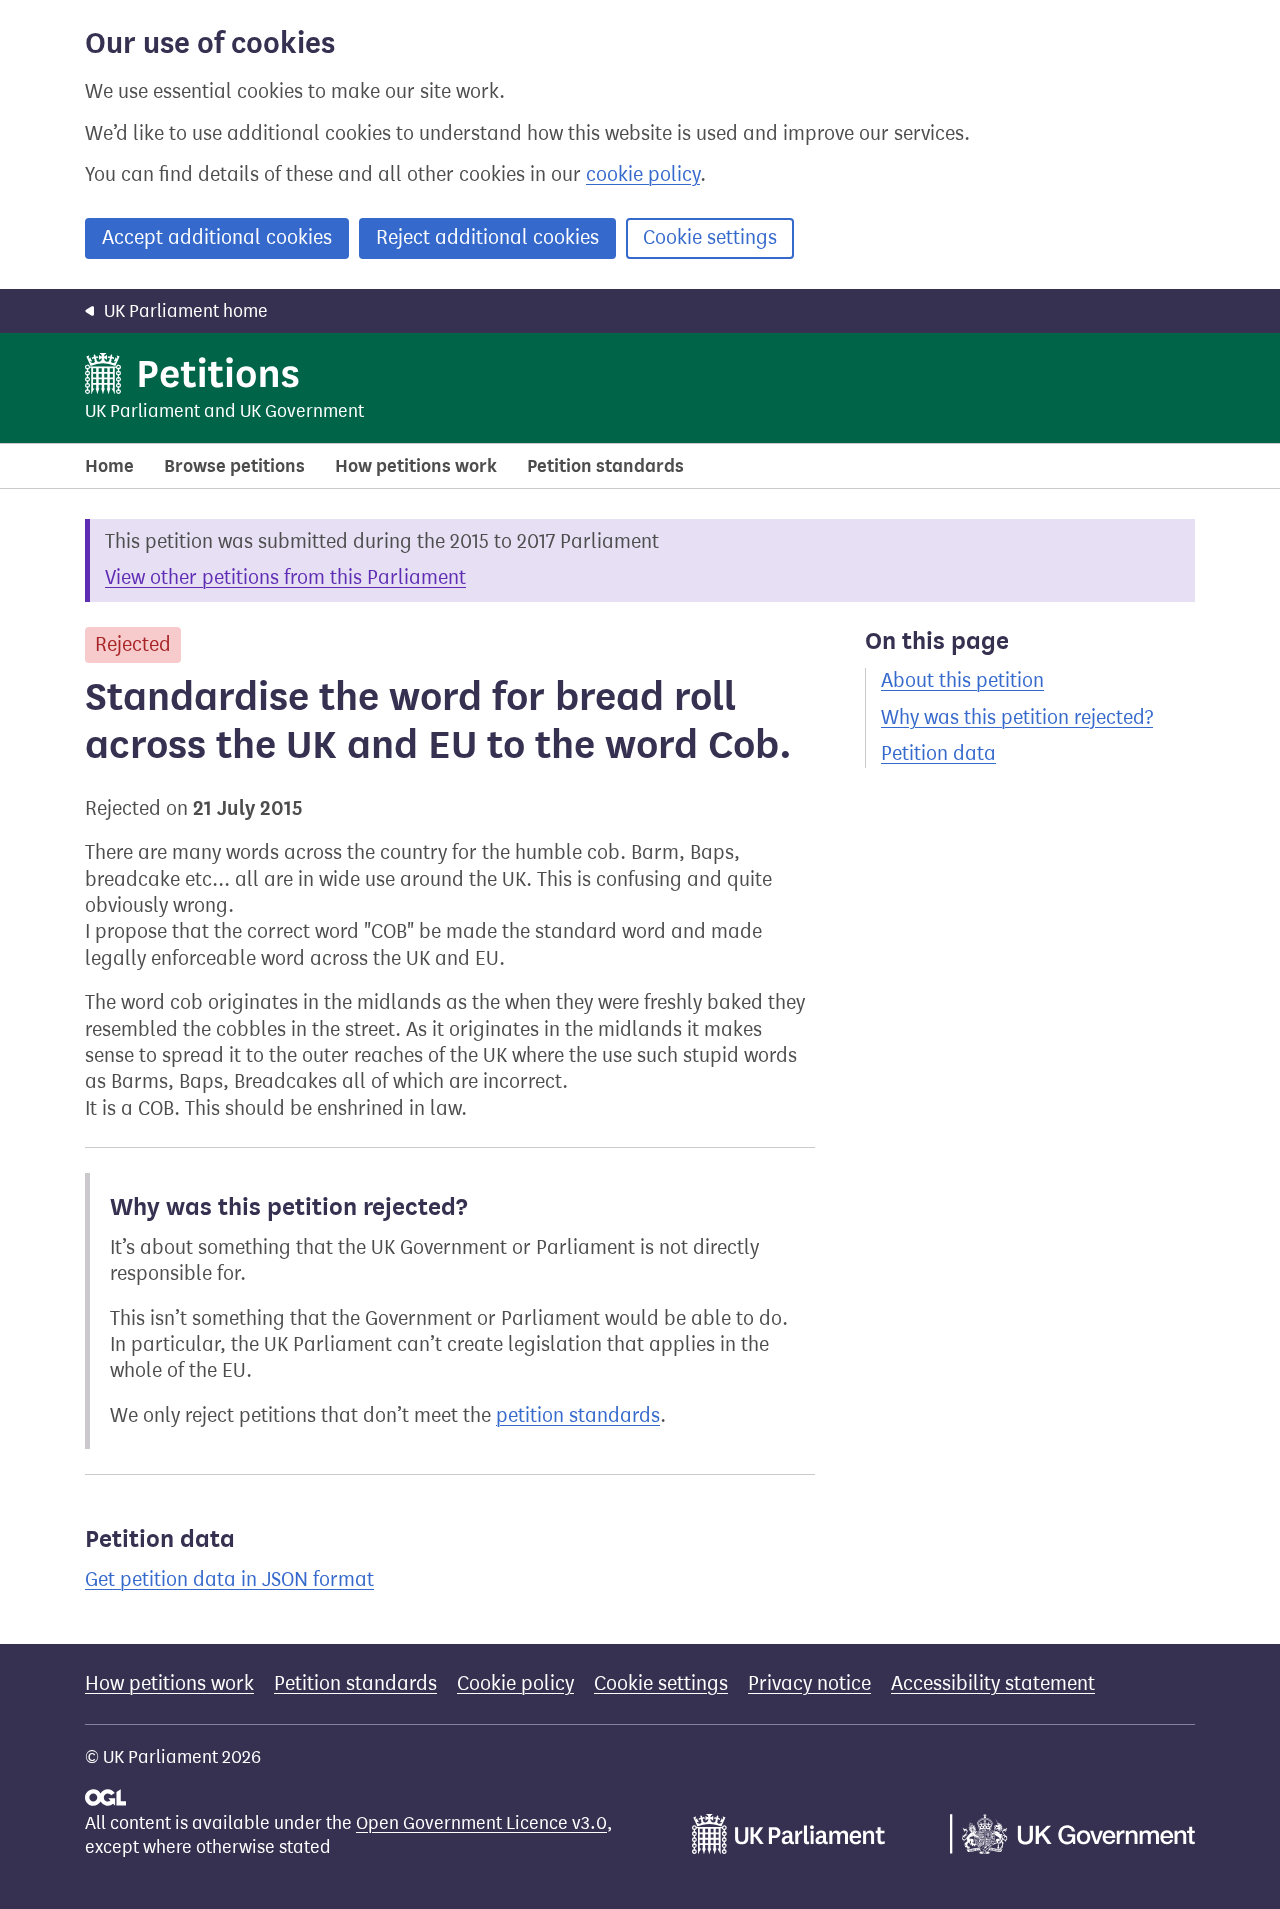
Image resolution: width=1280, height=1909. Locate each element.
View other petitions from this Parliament (285, 577)
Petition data (938, 753)
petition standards (578, 1415)
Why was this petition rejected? (1017, 717)
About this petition (962, 680)
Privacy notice (809, 1683)
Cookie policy (515, 1683)
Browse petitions (234, 466)
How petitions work (416, 466)
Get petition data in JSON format (229, 1579)
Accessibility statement (993, 1683)
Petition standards (605, 466)
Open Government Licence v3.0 (481, 1823)
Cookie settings (710, 237)
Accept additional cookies (217, 237)
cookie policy (643, 174)
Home (109, 466)
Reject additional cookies (487, 237)
